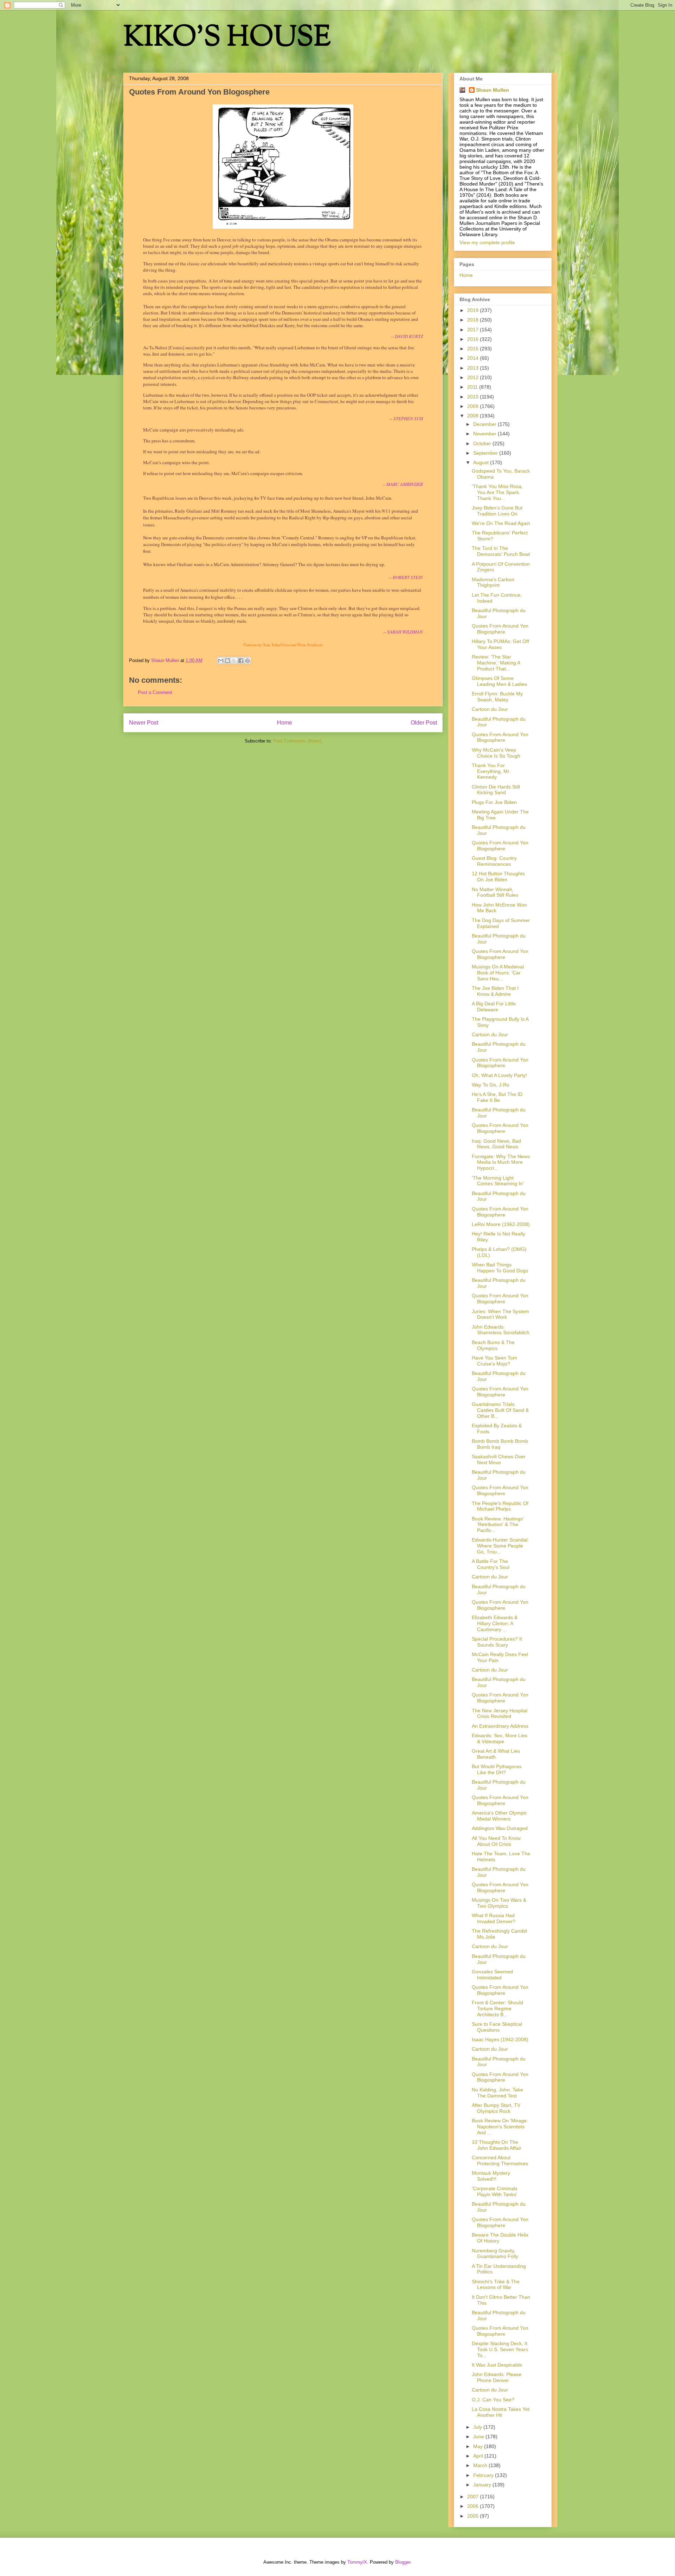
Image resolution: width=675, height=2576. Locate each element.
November (486, 434)
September (486, 453)
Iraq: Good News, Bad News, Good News (496, 1144)
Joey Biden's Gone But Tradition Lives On (497, 511)
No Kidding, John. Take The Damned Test (497, 2093)
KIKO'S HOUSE (227, 38)
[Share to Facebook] (241, 661)
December (486, 424)
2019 (474, 310)
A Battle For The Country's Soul (491, 1564)
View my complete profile (487, 242)
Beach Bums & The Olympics (493, 1345)
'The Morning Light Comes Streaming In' (498, 1181)
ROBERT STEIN (408, 577)
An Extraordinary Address (500, 1726)
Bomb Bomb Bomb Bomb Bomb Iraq (500, 1444)
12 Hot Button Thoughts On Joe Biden (498, 877)
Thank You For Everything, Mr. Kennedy (491, 771)
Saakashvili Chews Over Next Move (499, 1459)
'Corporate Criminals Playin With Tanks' (495, 2191)
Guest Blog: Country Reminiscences (494, 861)
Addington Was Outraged (500, 1828)
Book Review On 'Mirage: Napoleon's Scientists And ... (500, 2127)
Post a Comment (155, 692)
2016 (474, 339)
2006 (474, 2506)
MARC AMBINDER (405, 484)
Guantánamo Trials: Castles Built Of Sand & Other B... (500, 1410)
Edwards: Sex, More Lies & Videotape (500, 1738)
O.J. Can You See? (493, 2400)
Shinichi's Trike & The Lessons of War (496, 2285)
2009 (474, 406)
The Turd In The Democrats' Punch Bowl (501, 551)
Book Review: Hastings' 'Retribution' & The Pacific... (498, 1525)
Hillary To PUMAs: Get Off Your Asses (500, 644)
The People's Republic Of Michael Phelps (500, 1506)
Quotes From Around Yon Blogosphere (500, 629)
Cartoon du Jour (490, 709)
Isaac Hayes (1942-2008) (500, 2039)
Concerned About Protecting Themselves (500, 2160)
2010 (474, 397)
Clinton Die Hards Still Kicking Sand (496, 790)
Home (285, 723)
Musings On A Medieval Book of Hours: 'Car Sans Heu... (498, 973)
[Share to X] (234, 661)
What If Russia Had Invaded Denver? (494, 1918)
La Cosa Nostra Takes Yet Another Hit (501, 2412)
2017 (474, 330)
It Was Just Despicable (497, 2365)
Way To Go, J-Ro (491, 1085)
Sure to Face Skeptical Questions (497, 2027)
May (479, 2446)
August (482, 462)
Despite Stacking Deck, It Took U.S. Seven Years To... (500, 2349)
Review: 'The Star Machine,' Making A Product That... (496, 663)
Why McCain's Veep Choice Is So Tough (496, 753)
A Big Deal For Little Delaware (494, 1007)
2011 (473, 387)
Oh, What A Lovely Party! (499, 1075)
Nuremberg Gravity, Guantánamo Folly (495, 2254)
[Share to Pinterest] (247, 661)
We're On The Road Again (501, 523)
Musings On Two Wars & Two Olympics (499, 1903)
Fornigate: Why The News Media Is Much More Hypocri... (501, 1162)
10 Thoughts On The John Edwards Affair (497, 2145)
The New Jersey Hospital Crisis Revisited (500, 1714)
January (483, 2485)
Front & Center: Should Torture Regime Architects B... (497, 2009)
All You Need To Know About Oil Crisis (496, 1841)
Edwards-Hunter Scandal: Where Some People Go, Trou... (500, 1546)
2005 (474, 2516)
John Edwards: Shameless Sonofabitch (501, 1330)
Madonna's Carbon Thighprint (493, 582)
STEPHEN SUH (408, 418)
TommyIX (357, 2562)
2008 (474, 416)
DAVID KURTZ (409, 336)
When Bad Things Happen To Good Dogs (500, 1268)
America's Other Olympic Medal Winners (499, 1816)
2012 (474, 377)
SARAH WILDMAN (405, 632)
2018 (474, 320)
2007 (474, 2497)
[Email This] (221, 661)
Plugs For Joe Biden (494, 802)
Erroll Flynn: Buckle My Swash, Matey (497, 697)
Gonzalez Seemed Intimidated (492, 1975)
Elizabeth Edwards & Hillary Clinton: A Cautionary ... (495, 1623)
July (478, 2427)
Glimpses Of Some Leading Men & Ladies (499, 681)
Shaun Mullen (493, 90)
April (479, 2456)
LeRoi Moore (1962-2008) (501, 1224)
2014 (474, 358)
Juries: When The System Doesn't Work (500, 1314)
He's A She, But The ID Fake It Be (497, 1097)
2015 (474, 349)
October (483, 443)
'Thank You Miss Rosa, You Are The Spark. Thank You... (497, 492)
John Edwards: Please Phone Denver (497, 2377)
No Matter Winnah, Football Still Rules (495, 892)
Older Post (424, 723)
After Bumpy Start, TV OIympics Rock (496, 2108)
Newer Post (144, 723)
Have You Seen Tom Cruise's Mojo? (494, 1361)
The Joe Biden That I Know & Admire (495, 991)
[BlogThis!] (227, 661)
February (484, 2475)
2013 (474, 368)
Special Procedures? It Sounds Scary (497, 1642)
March (481, 2465)
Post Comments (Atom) (297, 741)
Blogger (403, 2562)
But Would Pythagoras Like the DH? (497, 1769)
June (479, 2437)
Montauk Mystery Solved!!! (491, 2176)
